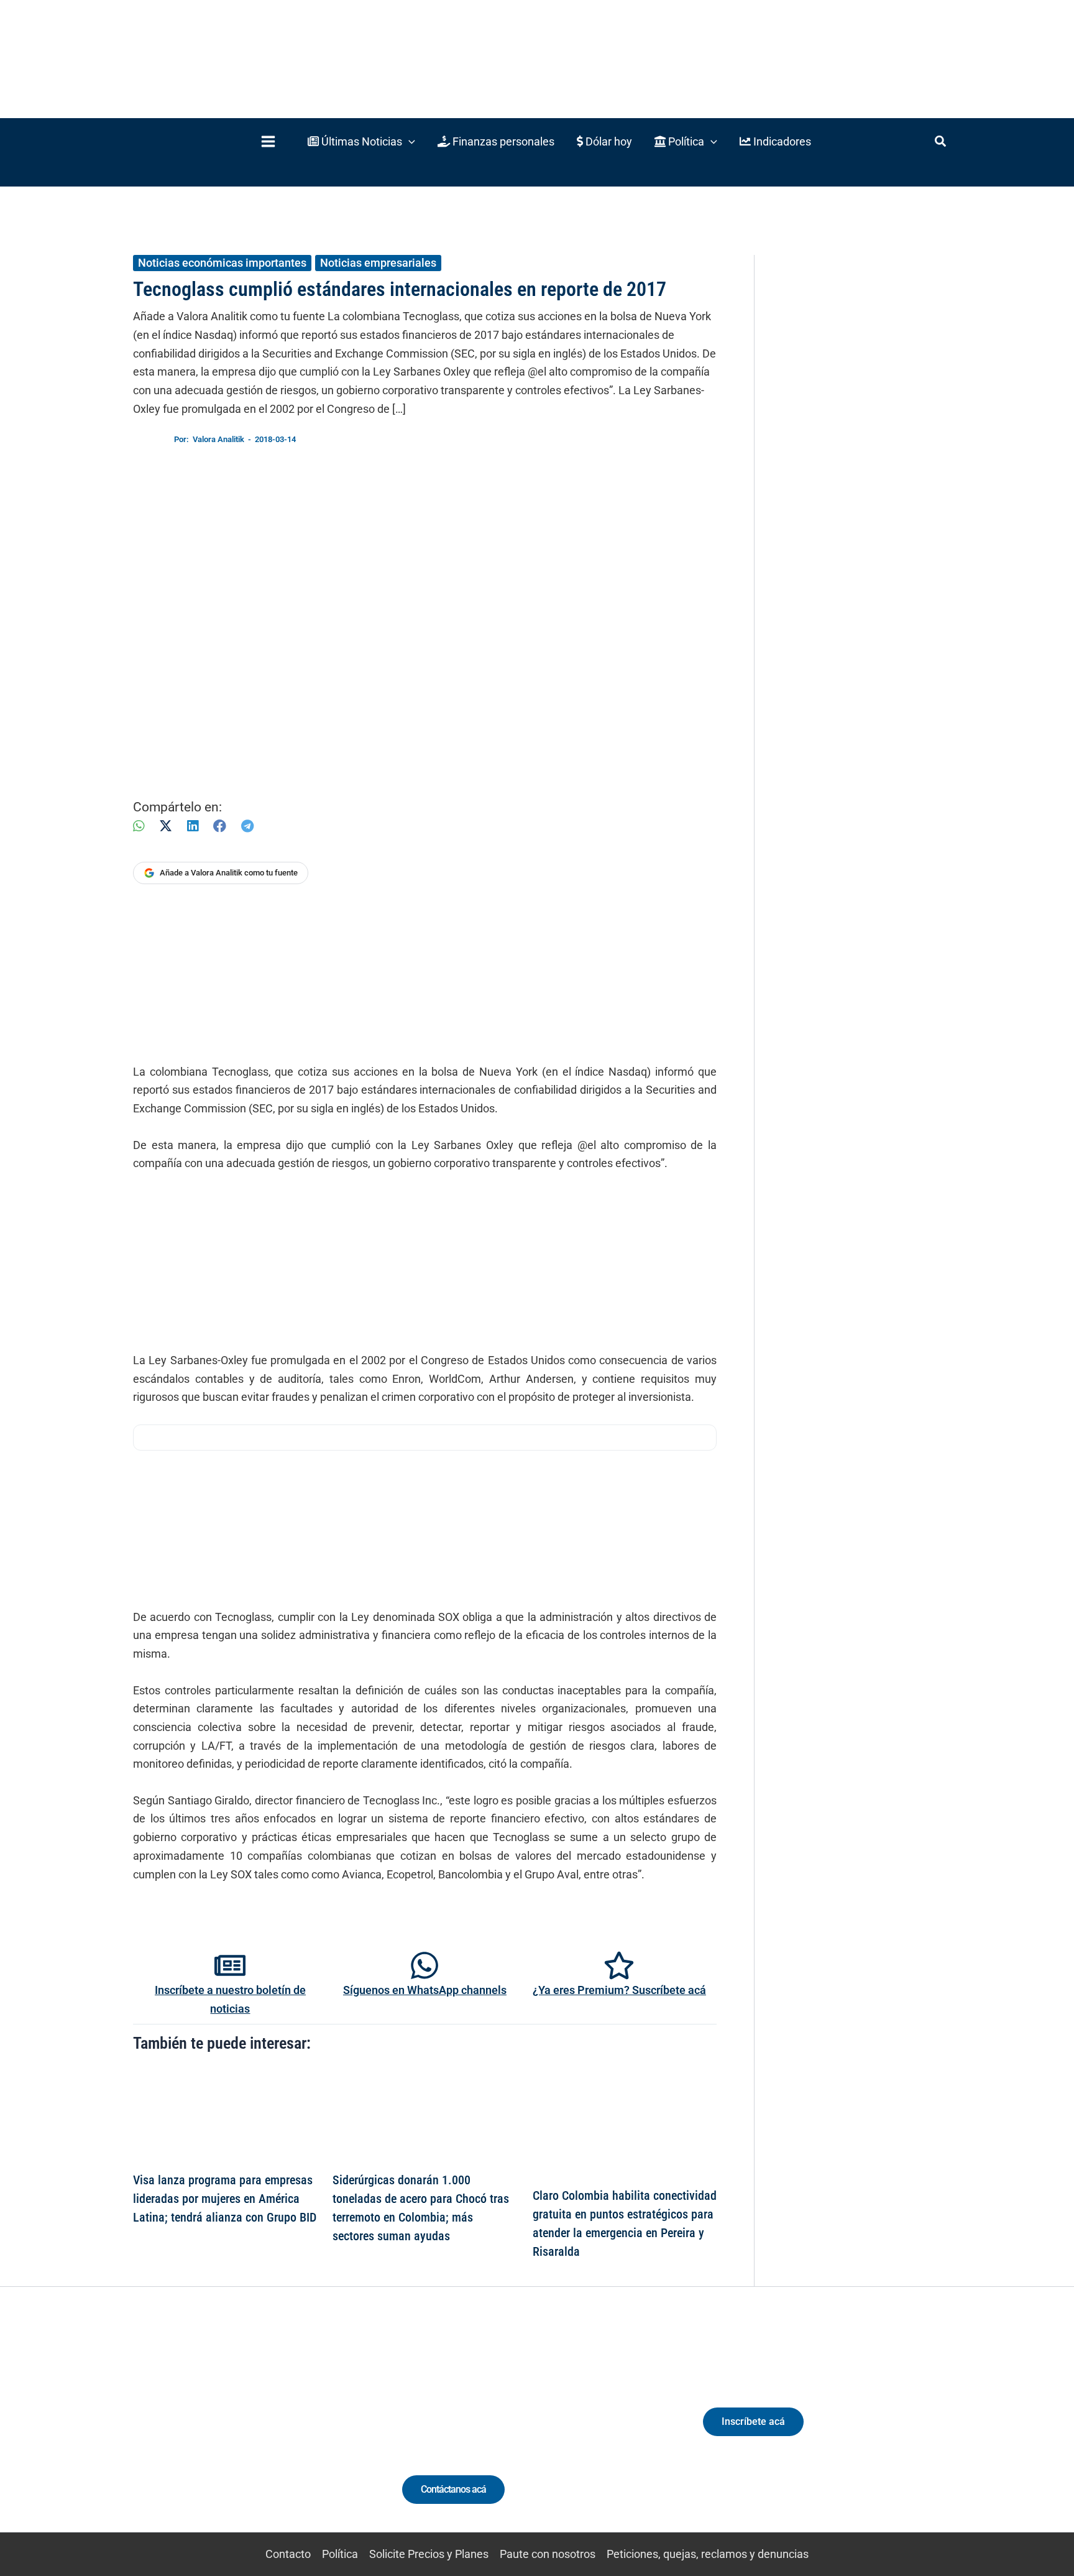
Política (340, 2554)
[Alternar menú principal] (268, 141)
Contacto (288, 2554)
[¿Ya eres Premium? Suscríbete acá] (619, 1965)
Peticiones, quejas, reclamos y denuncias (708, 2554)
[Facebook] (220, 826)
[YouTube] (271, 2433)
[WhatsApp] (139, 826)
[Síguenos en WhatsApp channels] (425, 1965)
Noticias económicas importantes (222, 263)
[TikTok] (248, 2433)
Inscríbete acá (753, 2421)
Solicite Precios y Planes (429, 2554)
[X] (166, 826)
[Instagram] (225, 2433)
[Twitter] (179, 2433)
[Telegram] (247, 826)
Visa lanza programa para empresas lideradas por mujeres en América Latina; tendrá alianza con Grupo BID (225, 2199)
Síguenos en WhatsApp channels (425, 1990)
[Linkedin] (202, 2433)
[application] (409, 141)
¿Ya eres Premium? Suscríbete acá (619, 1990)
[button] (361, 141)
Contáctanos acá (453, 2489)
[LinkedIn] (193, 826)
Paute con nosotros (548, 2554)
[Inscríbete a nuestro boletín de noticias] (230, 1965)
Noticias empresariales (378, 263)
